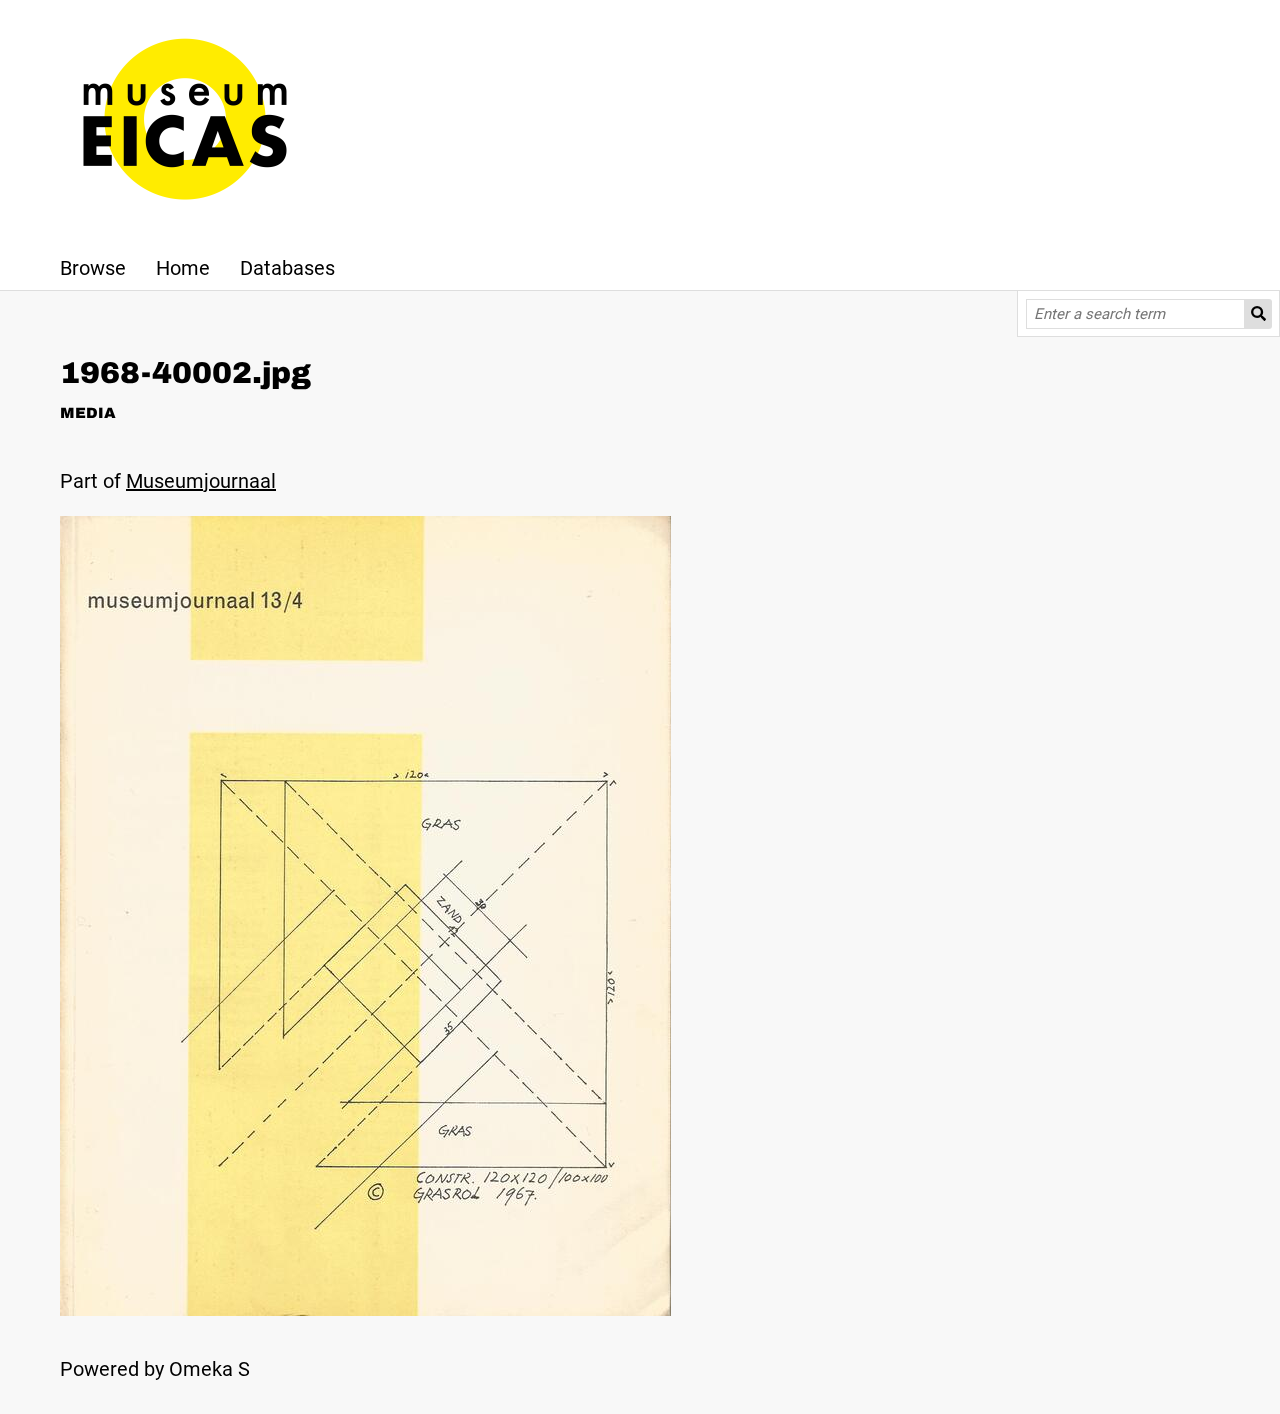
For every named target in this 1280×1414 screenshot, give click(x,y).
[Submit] (1258, 314)
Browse (93, 268)
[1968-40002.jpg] (365, 1309)
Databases (287, 268)
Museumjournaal (201, 481)
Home (183, 268)
